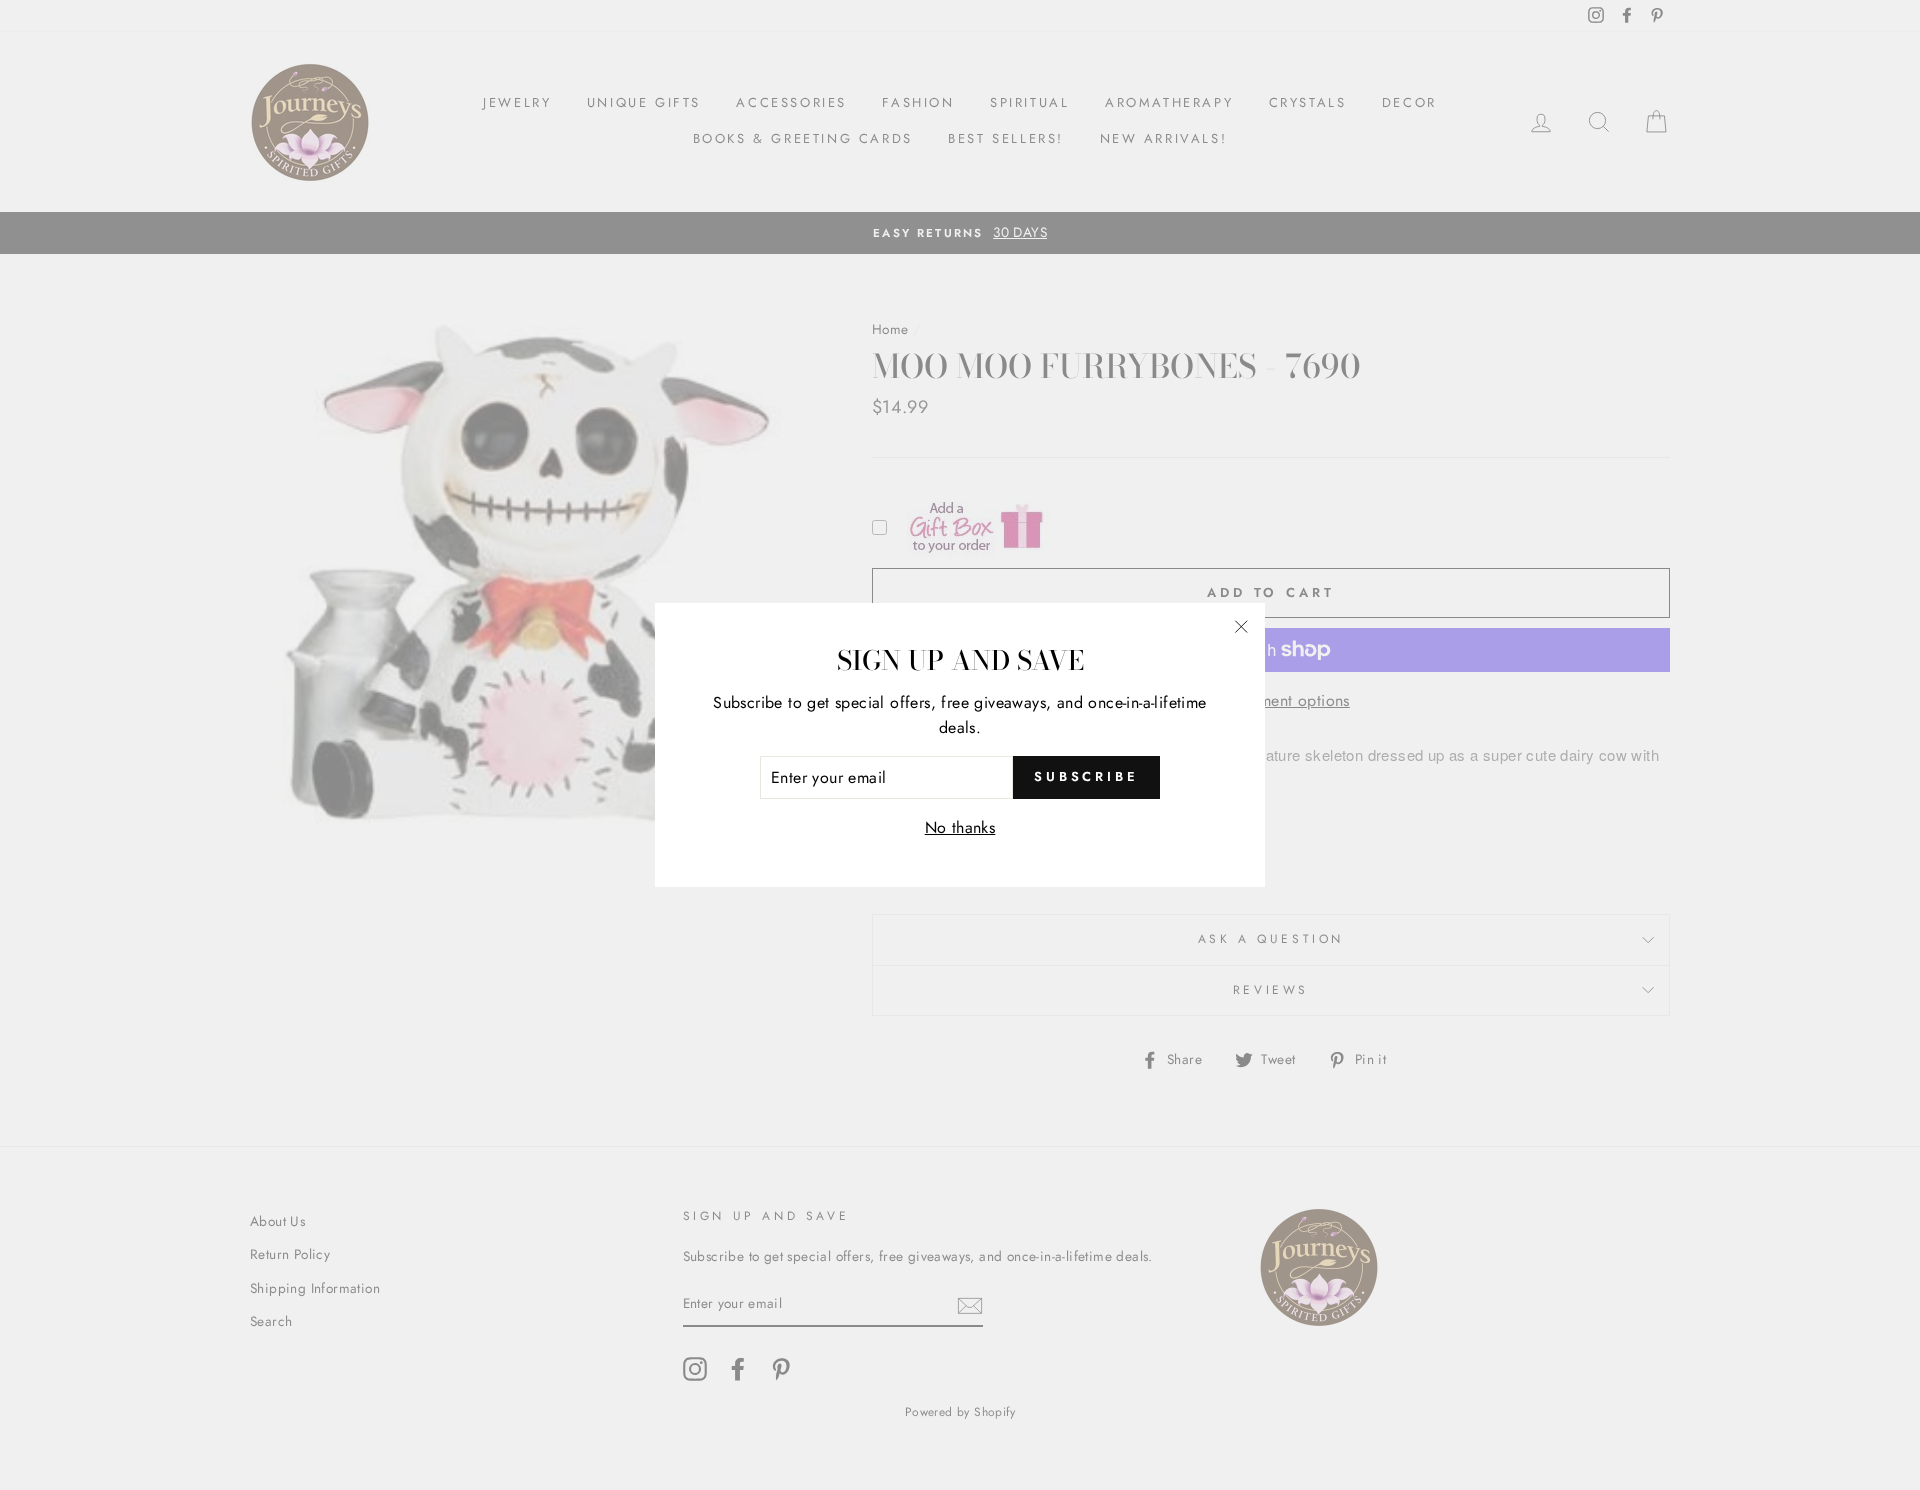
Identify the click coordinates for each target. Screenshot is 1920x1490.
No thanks (960, 827)
